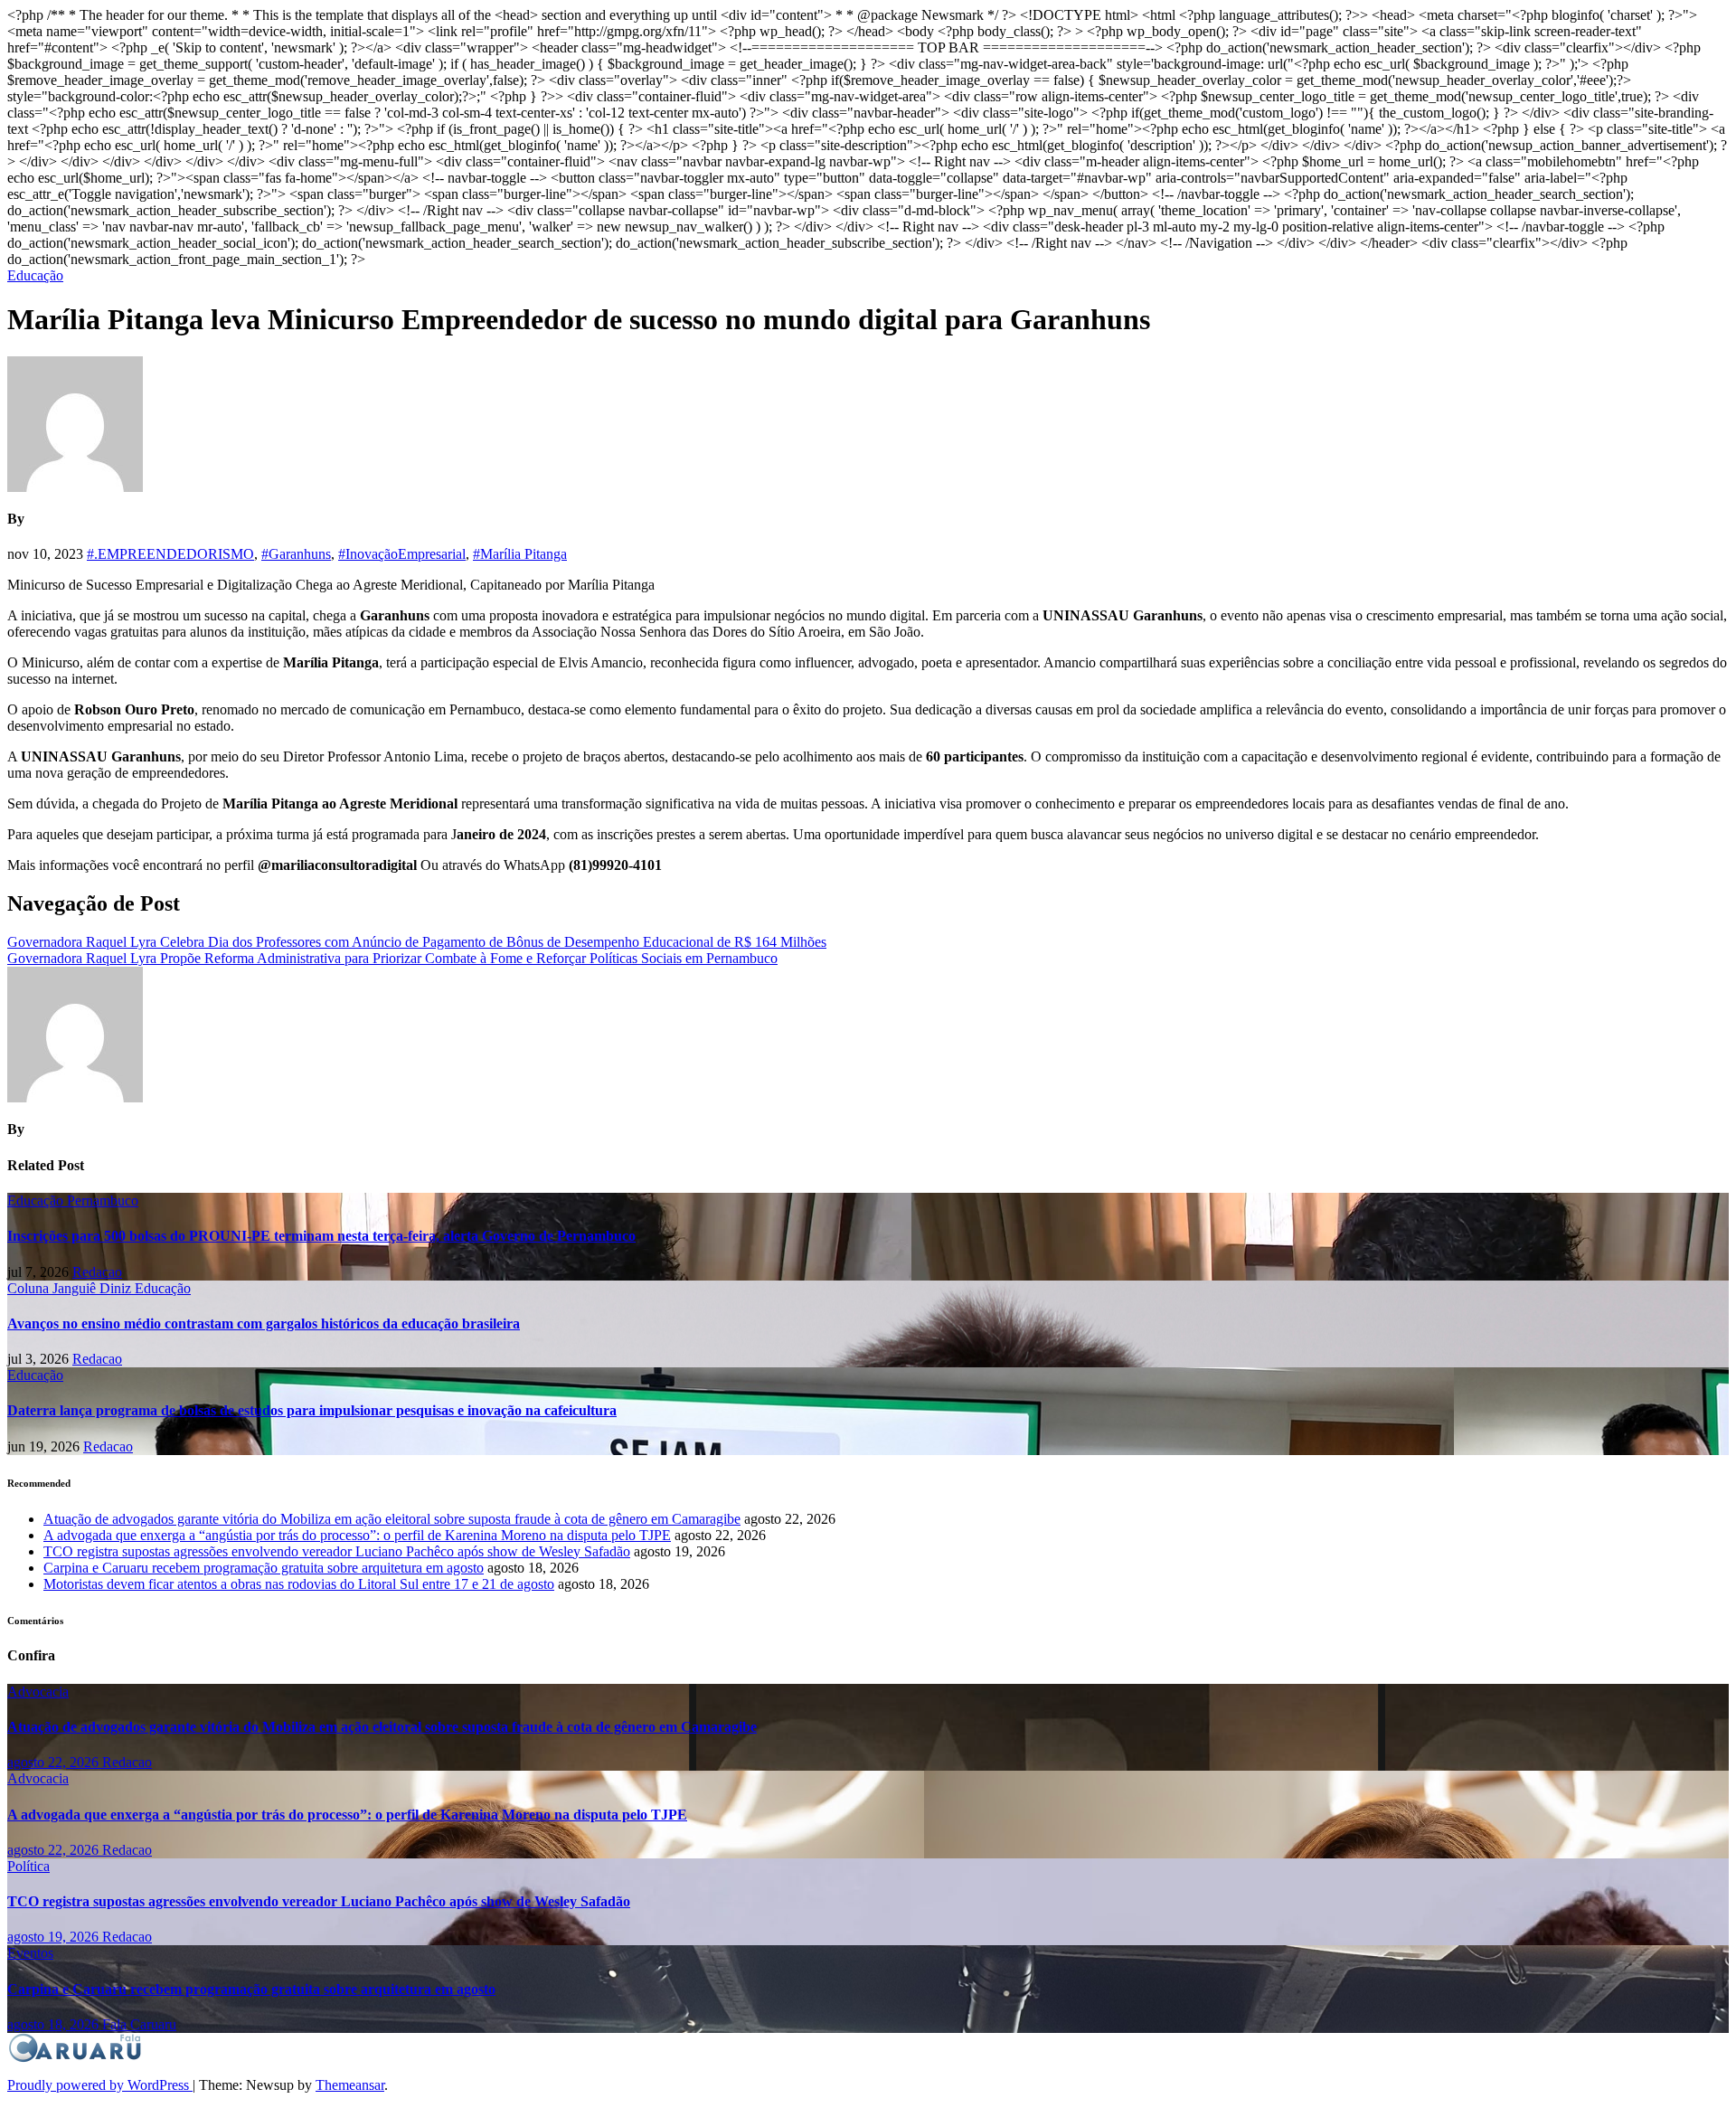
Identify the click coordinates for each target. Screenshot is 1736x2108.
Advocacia (38, 1692)
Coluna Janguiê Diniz (71, 1288)
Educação (35, 275)
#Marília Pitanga (520, 554)
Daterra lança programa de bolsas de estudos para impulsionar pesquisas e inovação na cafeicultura (312, 1410)
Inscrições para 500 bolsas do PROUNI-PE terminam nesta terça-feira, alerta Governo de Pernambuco (321, 1236)
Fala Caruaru (139, 2024)
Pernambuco (103, 1201)
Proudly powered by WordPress (100, 2085)
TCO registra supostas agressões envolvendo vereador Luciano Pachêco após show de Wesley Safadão (337, 1551)
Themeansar (350, 2085)
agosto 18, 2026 (55, 2024)
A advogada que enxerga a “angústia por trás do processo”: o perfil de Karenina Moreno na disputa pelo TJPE (357, 1535)
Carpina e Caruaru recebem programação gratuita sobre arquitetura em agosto (264, 1568)
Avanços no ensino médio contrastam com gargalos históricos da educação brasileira (264, 1323)
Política (28, 1866)
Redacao (97, 1272)
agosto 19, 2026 (55, 1937)
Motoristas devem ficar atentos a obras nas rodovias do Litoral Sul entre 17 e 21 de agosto (299, 1584)
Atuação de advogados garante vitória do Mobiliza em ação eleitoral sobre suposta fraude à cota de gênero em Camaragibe (392, 1519)
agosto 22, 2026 (55, 1762)
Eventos (30, 1953)
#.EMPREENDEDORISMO (170, 554)
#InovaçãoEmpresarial (402, 554)
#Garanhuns (296, 554)
